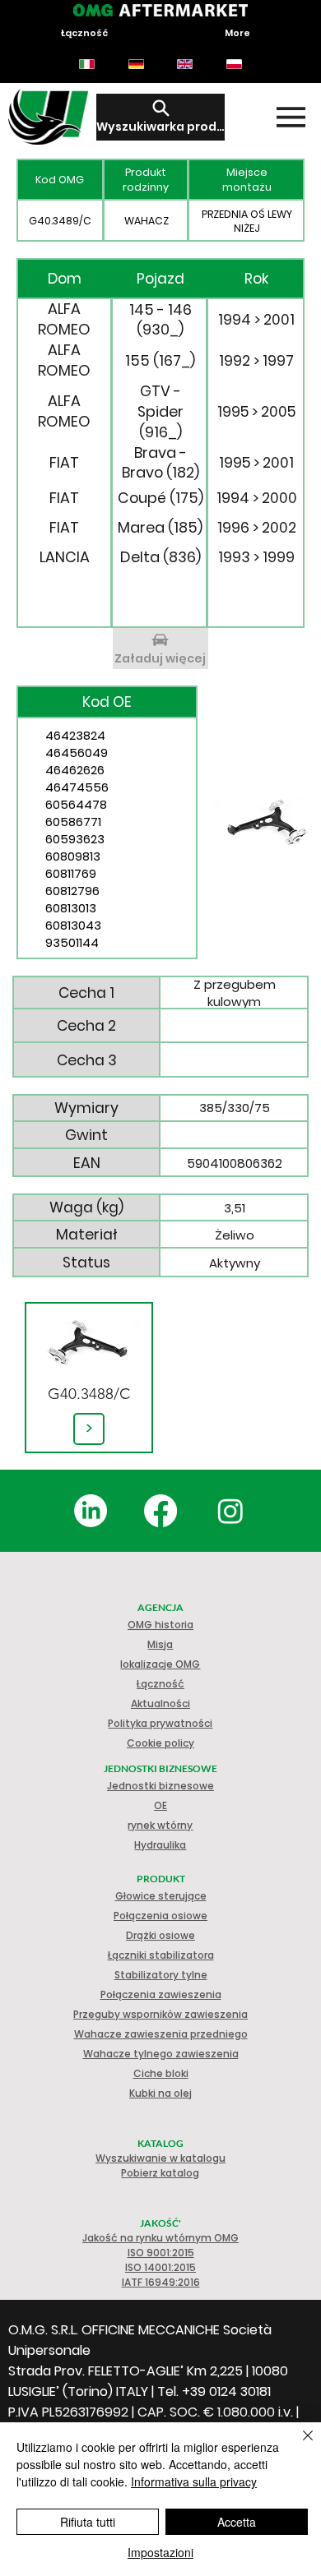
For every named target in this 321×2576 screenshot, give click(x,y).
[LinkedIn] (91, 1511)
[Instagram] (230, 1511)
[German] (136, 64)
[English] (185, 64)
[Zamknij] (298, 2445)
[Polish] (234, 64)
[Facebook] (160, 1511)
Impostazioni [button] (160, 2552)
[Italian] (87, 64)
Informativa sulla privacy (194, 2481)
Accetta (237, 2522)
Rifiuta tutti (88, 2522)
